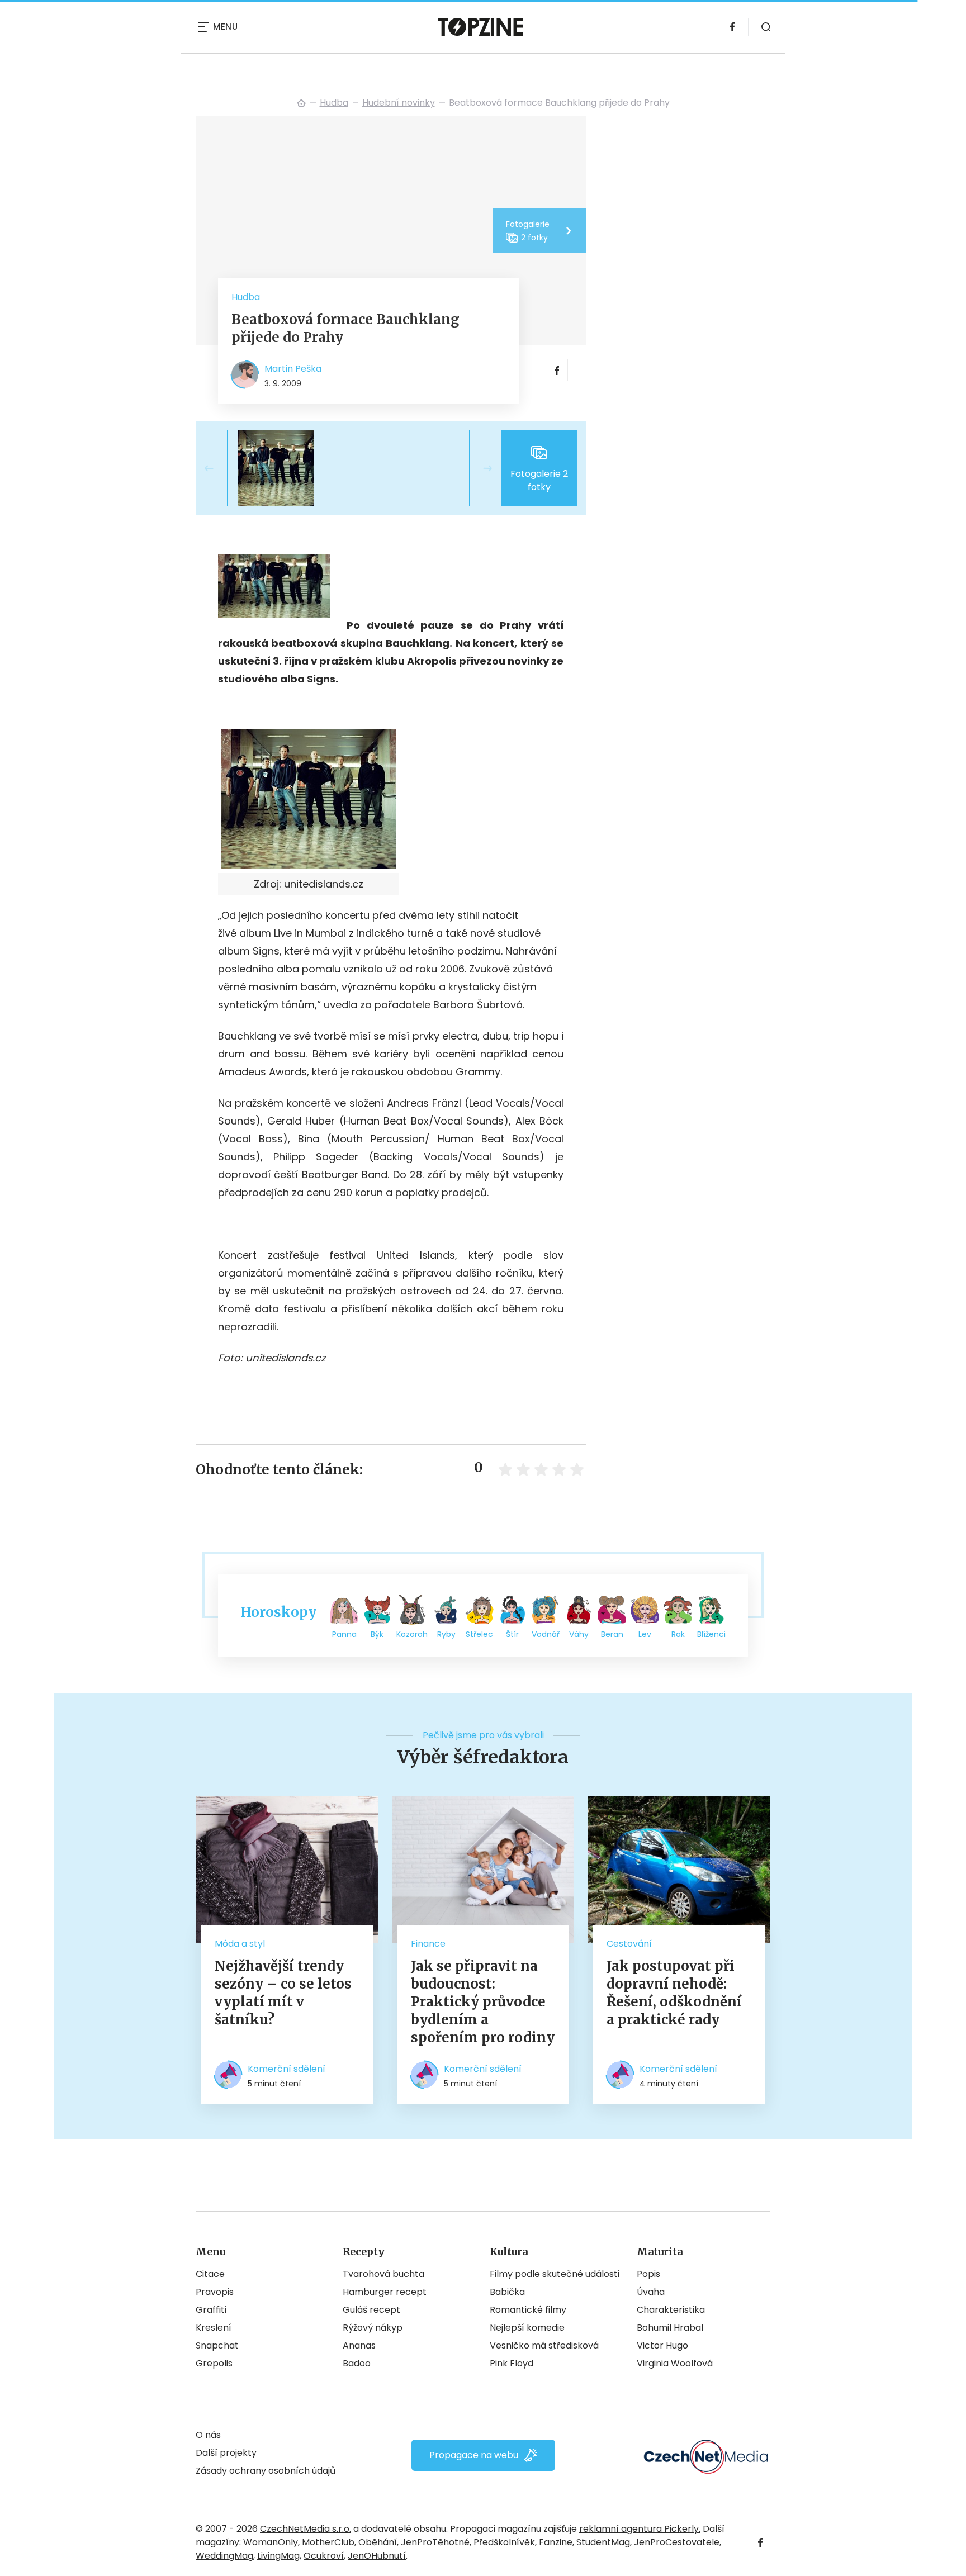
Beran (612, 1634)
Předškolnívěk (504, 2542)
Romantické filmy (528, 2310)
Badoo (357, 2363)
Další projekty (226, 2453)
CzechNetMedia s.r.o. (306, 2529)
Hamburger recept (385, 2292)
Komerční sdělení (287, 2069)
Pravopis (215, 2292)
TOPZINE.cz (301, 103)
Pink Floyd (512, 2363)
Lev (645, 1634)
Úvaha (651, 2292)
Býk (377, 1634)
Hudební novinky (399, 103)
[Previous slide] (218, 468)
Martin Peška (293, 369)
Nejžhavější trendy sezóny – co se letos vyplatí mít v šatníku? (283, 1993)
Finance (428, 1944)
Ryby (446, 1634)
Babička (507, 2292)
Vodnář (546, 1634)
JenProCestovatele (677, 2542)
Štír (512, 1634)
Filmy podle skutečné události (555, 2274)
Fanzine (556, 2542)
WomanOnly (271, 2542)
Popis (648, 2274)
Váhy (579, 1634)
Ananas (359, 2345)
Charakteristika (671, 2310)
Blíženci (711, 1634)
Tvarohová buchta (383, 2274)
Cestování (629, 1944)
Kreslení (214, 2328)
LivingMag (278, 2556)
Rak (678, 1634)
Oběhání (378, 2542)
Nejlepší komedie (527, 2328)
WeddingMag (224, 2556)
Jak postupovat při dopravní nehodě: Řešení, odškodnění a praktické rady (674, 1993)
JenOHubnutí (377, 2556)
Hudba (334, 103)
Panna (344, 1634)
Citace (210, 2274)
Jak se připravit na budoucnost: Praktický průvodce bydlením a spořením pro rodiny (483, 2002)
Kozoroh (412, 1634)
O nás (208, 2435)
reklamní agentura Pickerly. (640, 2529)
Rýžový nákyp (373, 2328)
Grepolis (214, 2363)
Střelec (479, 1634)
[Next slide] (479, 468)
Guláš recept (371, 2310)
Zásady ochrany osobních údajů (266, 2471)
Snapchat (217, 2345)
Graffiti (211, 2310)
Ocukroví (324, 2556)
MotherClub (328, 2542)
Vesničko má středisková (544, 2345)
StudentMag (603, 2542)
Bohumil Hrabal (670, 2328)
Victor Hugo (662, 2345)
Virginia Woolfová (675, 2363)
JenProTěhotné (435, 2542)
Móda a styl (240, 1944)
